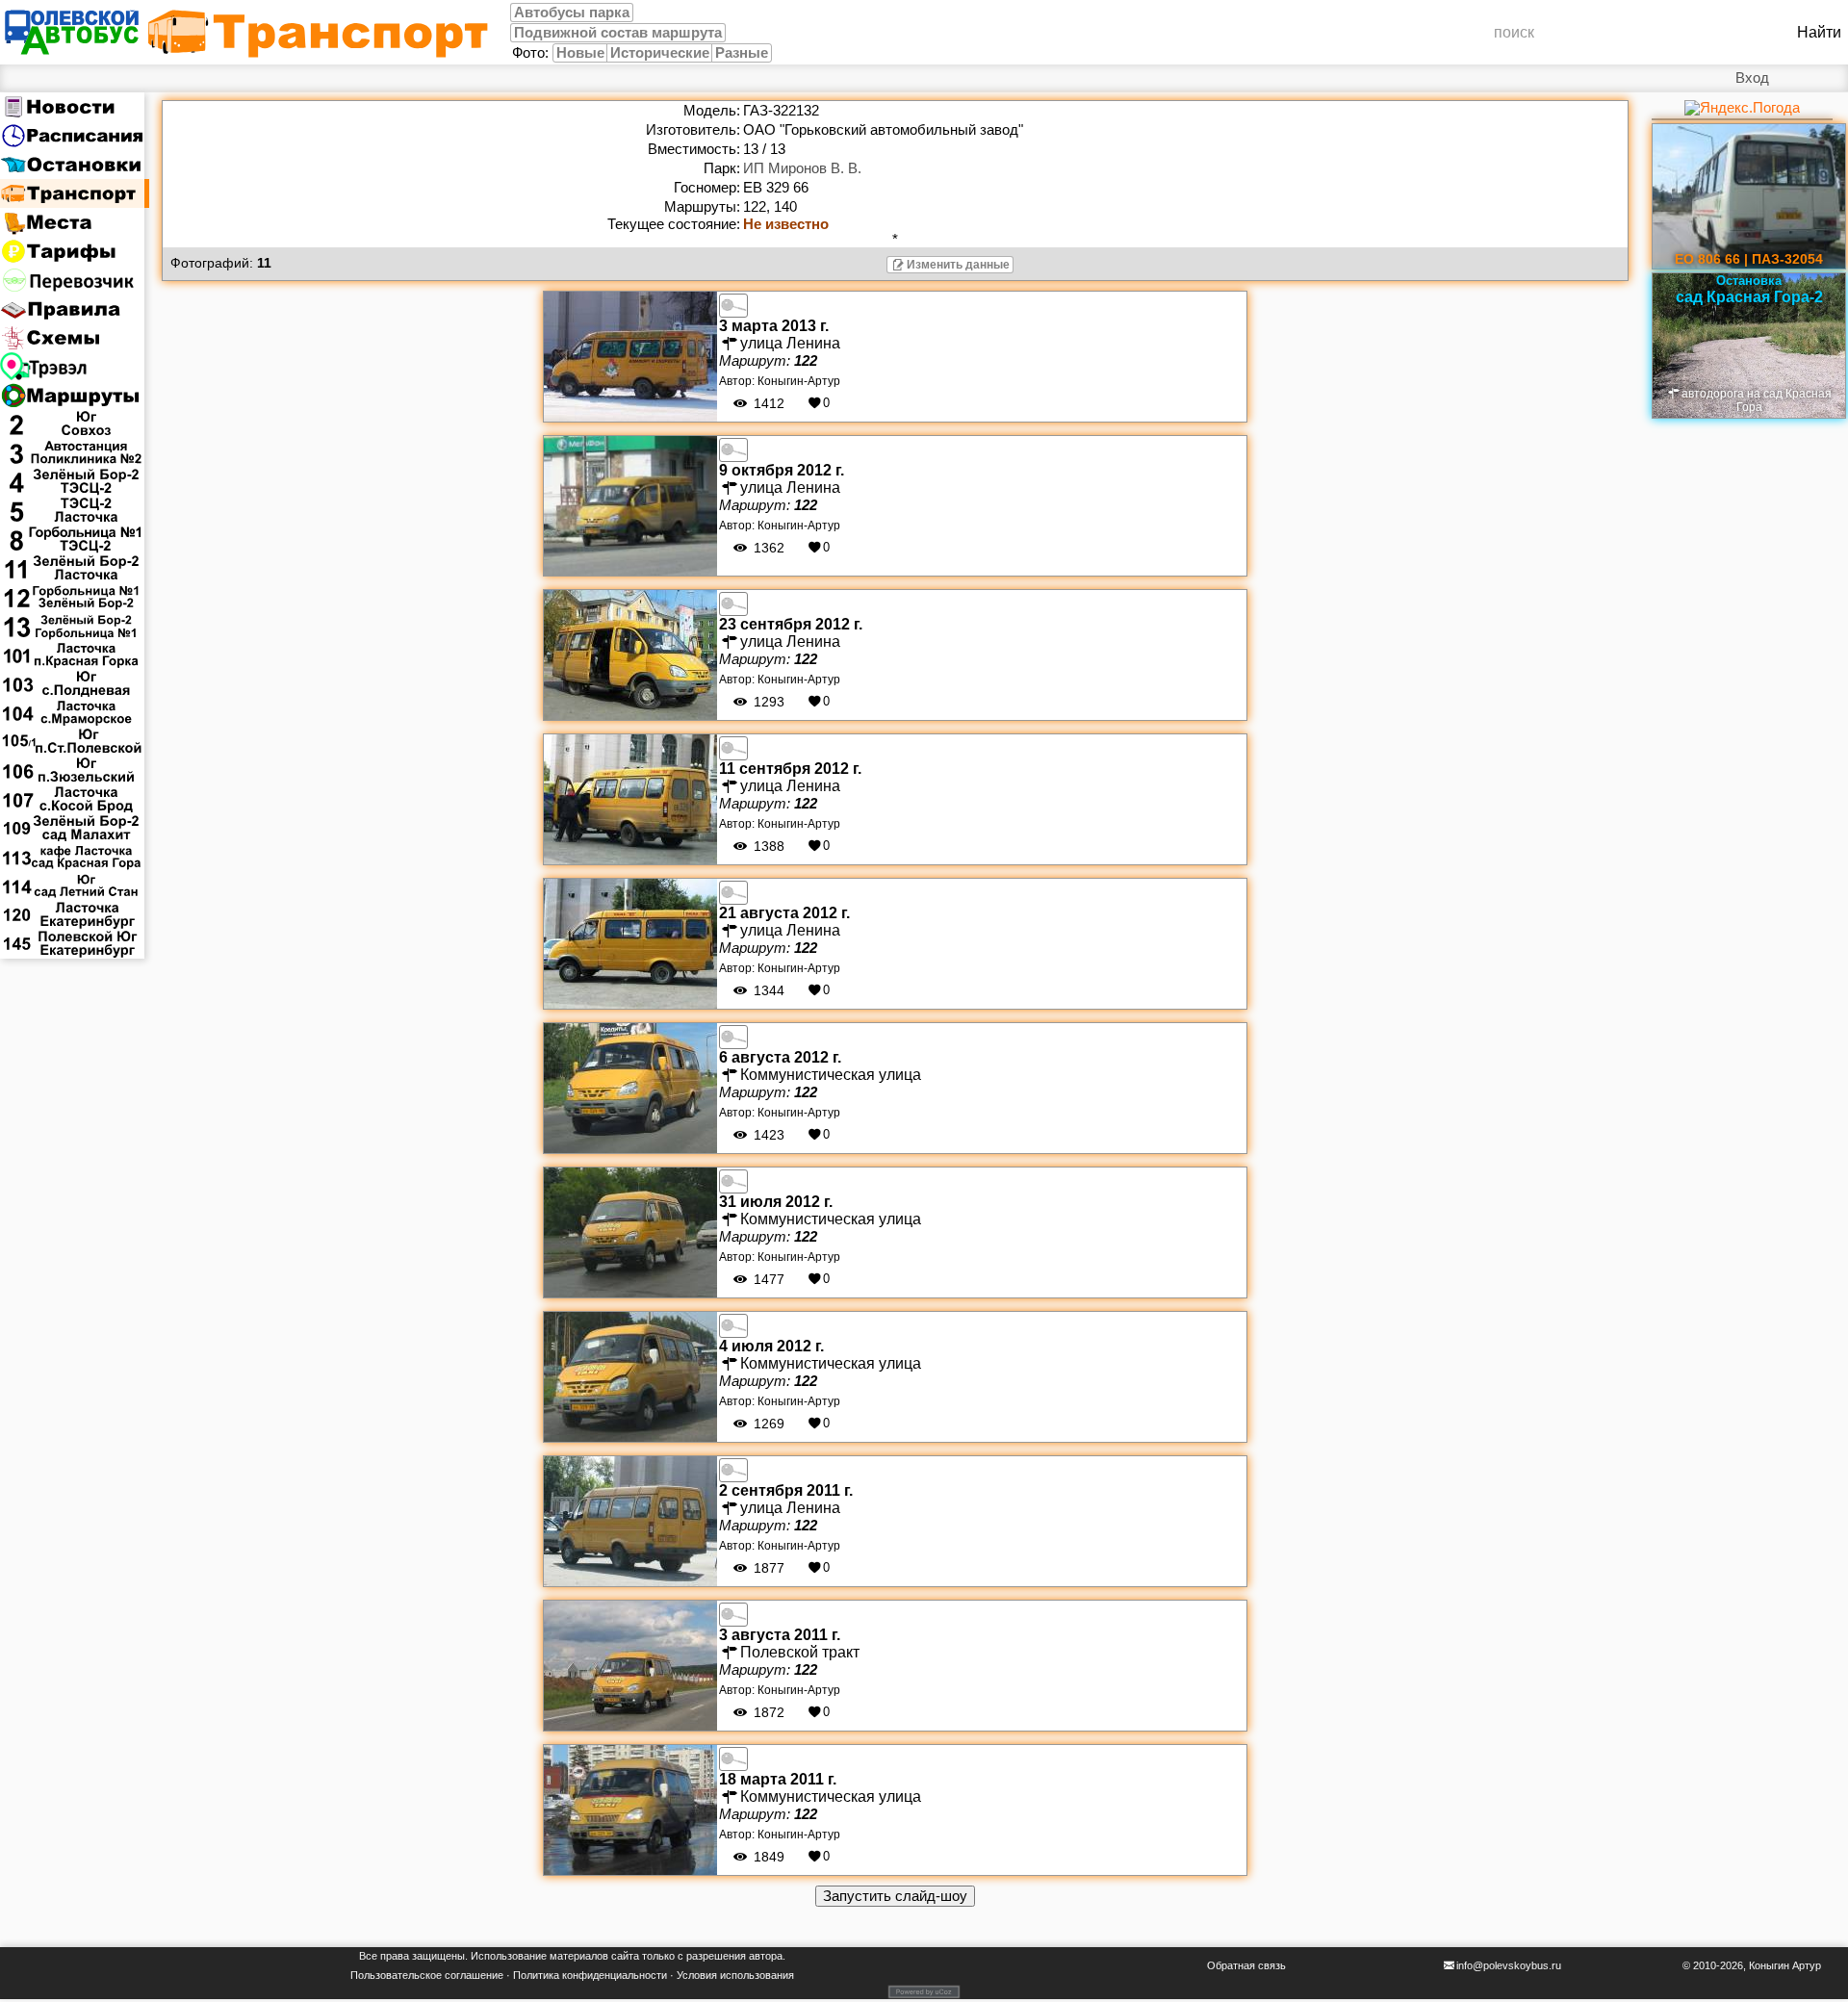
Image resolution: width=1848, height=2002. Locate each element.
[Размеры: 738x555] (733, 1758)
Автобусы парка (572, 13)
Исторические (660, 53)
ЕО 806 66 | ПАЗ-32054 (1749, 259)
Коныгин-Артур (799, 381)
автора (766, 1956)
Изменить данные (958, 265)
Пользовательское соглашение (427, 1975)
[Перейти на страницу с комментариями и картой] (630, 355)
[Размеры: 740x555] (733, 304)
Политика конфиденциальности (590, 1975)
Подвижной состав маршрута (618, 33)
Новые (580, 53)
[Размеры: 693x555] (733, 449)
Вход (1752, 78)
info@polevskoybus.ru (1509, 1965)
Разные (742, 53)
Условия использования (735, 1975)
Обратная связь (1246, 1965)
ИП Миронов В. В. (802, 168)
